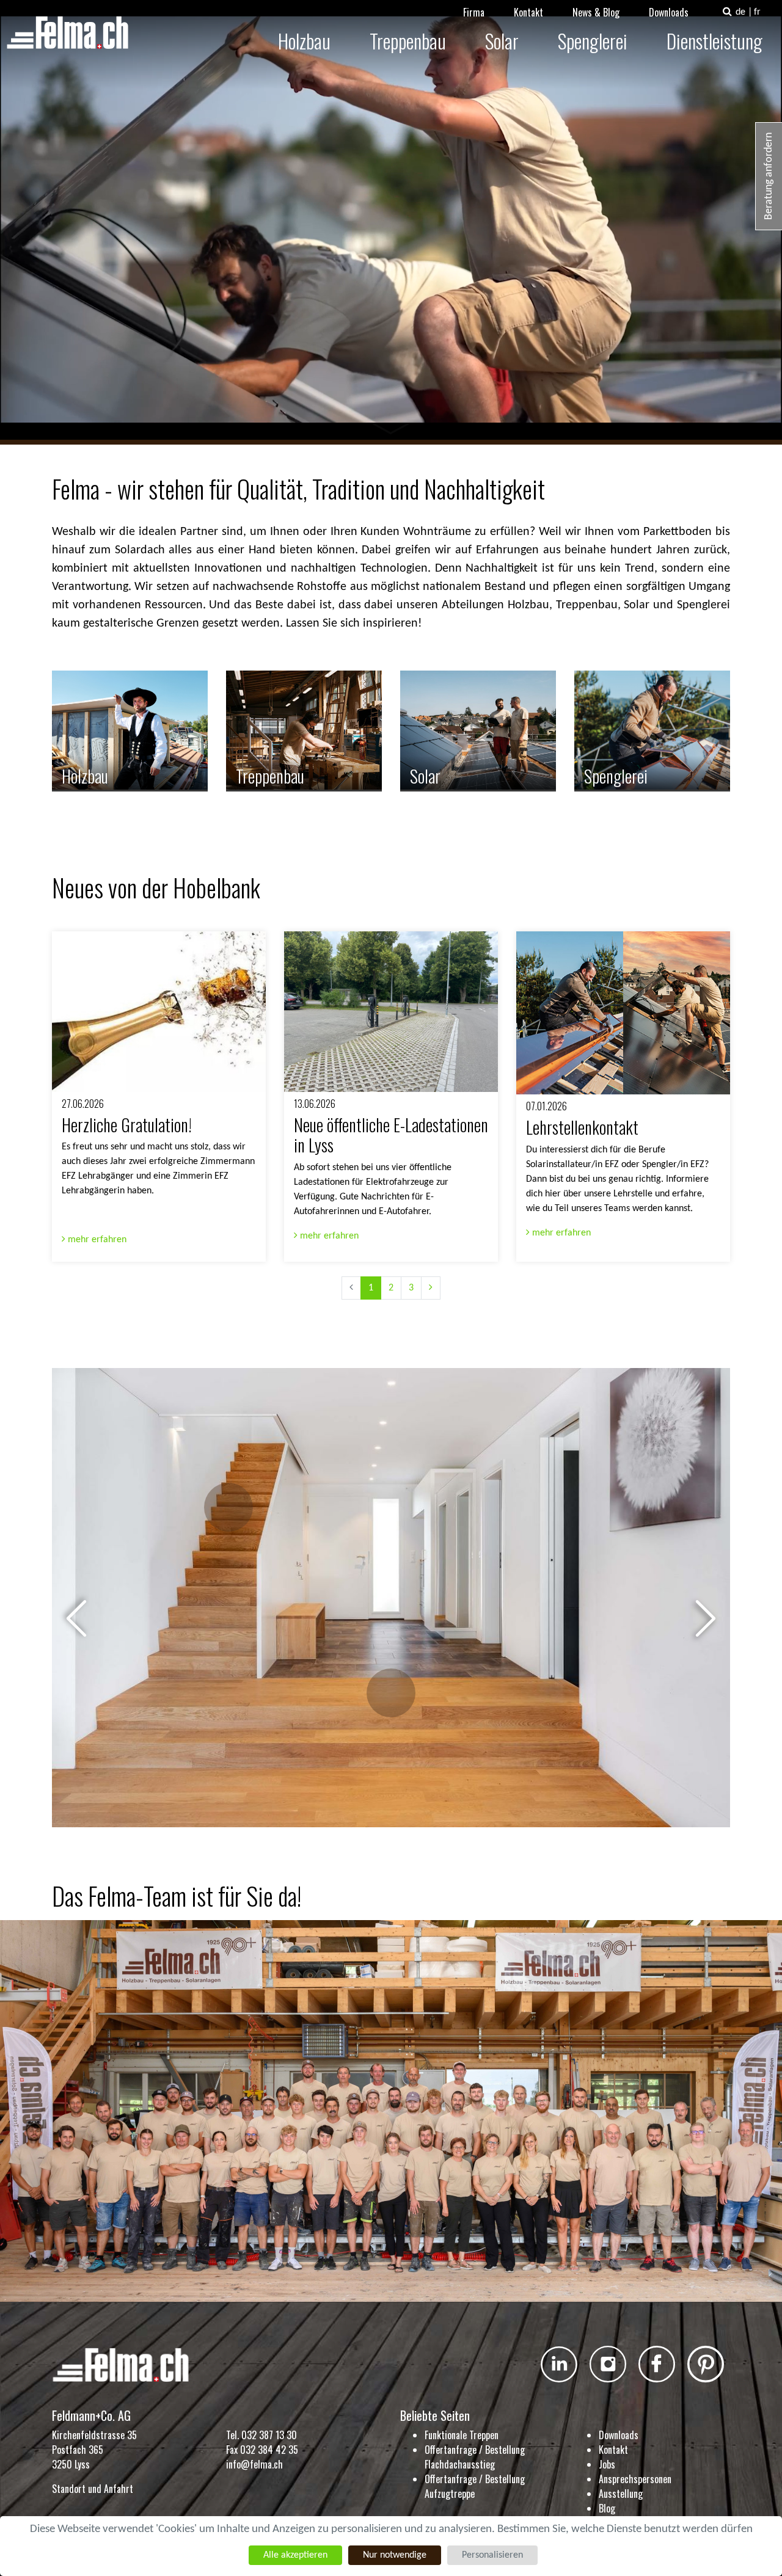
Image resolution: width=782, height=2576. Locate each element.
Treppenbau (408, 41)
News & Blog (596, 12)
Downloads (669, 12)
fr (757, 12)
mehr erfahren (96, 1240)
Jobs (607, 2464)
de (740, 12)
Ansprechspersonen (635, 2479)
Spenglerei (593, 41)
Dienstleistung (714, 41)
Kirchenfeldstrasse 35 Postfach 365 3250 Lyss (94, 2450)
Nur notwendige (395, 2555)
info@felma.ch (254, 2464)
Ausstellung (621, 2494)
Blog (607, 2508)
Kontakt (528, 12)
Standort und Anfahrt (93, 2489)
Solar (502, 41)
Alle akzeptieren (295, 2555)
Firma (474, 12)
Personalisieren (492, 2555)
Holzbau (304, 41)
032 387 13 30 (269, 2435)
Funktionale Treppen (462, 2435)
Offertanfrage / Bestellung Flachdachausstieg (475, 2457)
